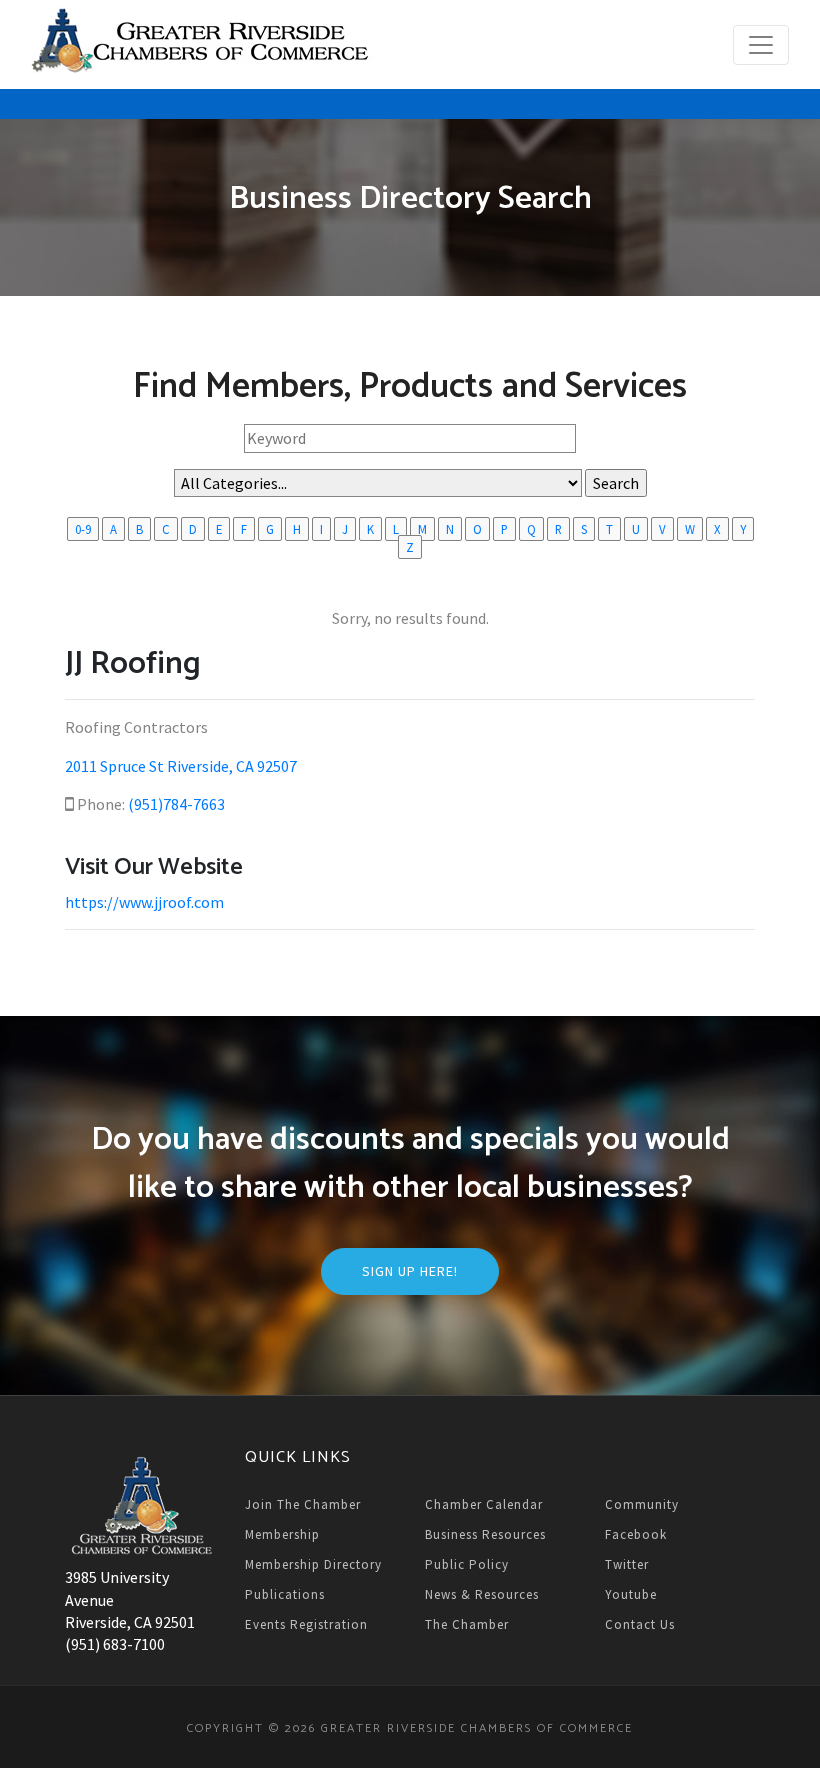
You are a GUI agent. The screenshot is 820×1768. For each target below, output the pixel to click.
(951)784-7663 (176, 804)
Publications (285, 1594)
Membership (282, 1534)
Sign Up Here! (410, 1271)
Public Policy (467, 1564)
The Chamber (467, 1624)
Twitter (627, 1564)
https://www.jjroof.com (144, 902)
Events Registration (306, 1624)
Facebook (636, 1534)
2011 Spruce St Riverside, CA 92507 (181, 766)
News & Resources (482, 1594)
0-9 (83, 529)
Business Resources (485, 1534)
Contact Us (640, 1624)
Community (642, 1504)
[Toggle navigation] (761, 45)
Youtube (631, 1594)
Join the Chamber (303, 1504)
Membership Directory (313, 1564)
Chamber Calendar (484, 1504)
